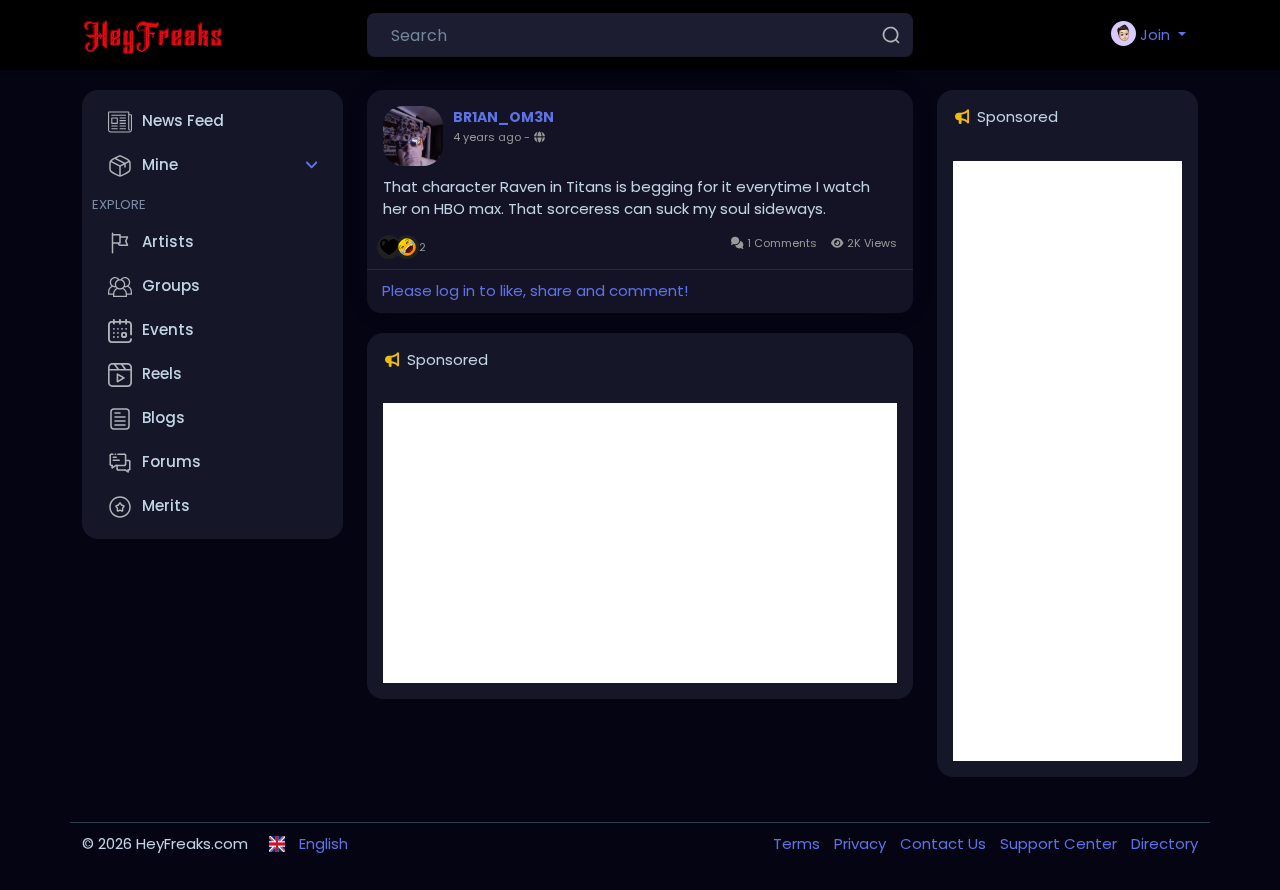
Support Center (1060, 843)
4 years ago (487, 137)
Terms (798, 843)
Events (168, 329)
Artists (168, 241)
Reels (162, 373)
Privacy (862, 843)
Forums (171, 461)
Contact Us (945, 843)
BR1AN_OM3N (503, 117)
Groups (171, 285)
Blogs (163, 417)
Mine (160, 164)
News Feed (183, 120)
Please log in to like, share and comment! (535, 290)
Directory (1164, 843)
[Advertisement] (640, 543)
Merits (166, 505)
